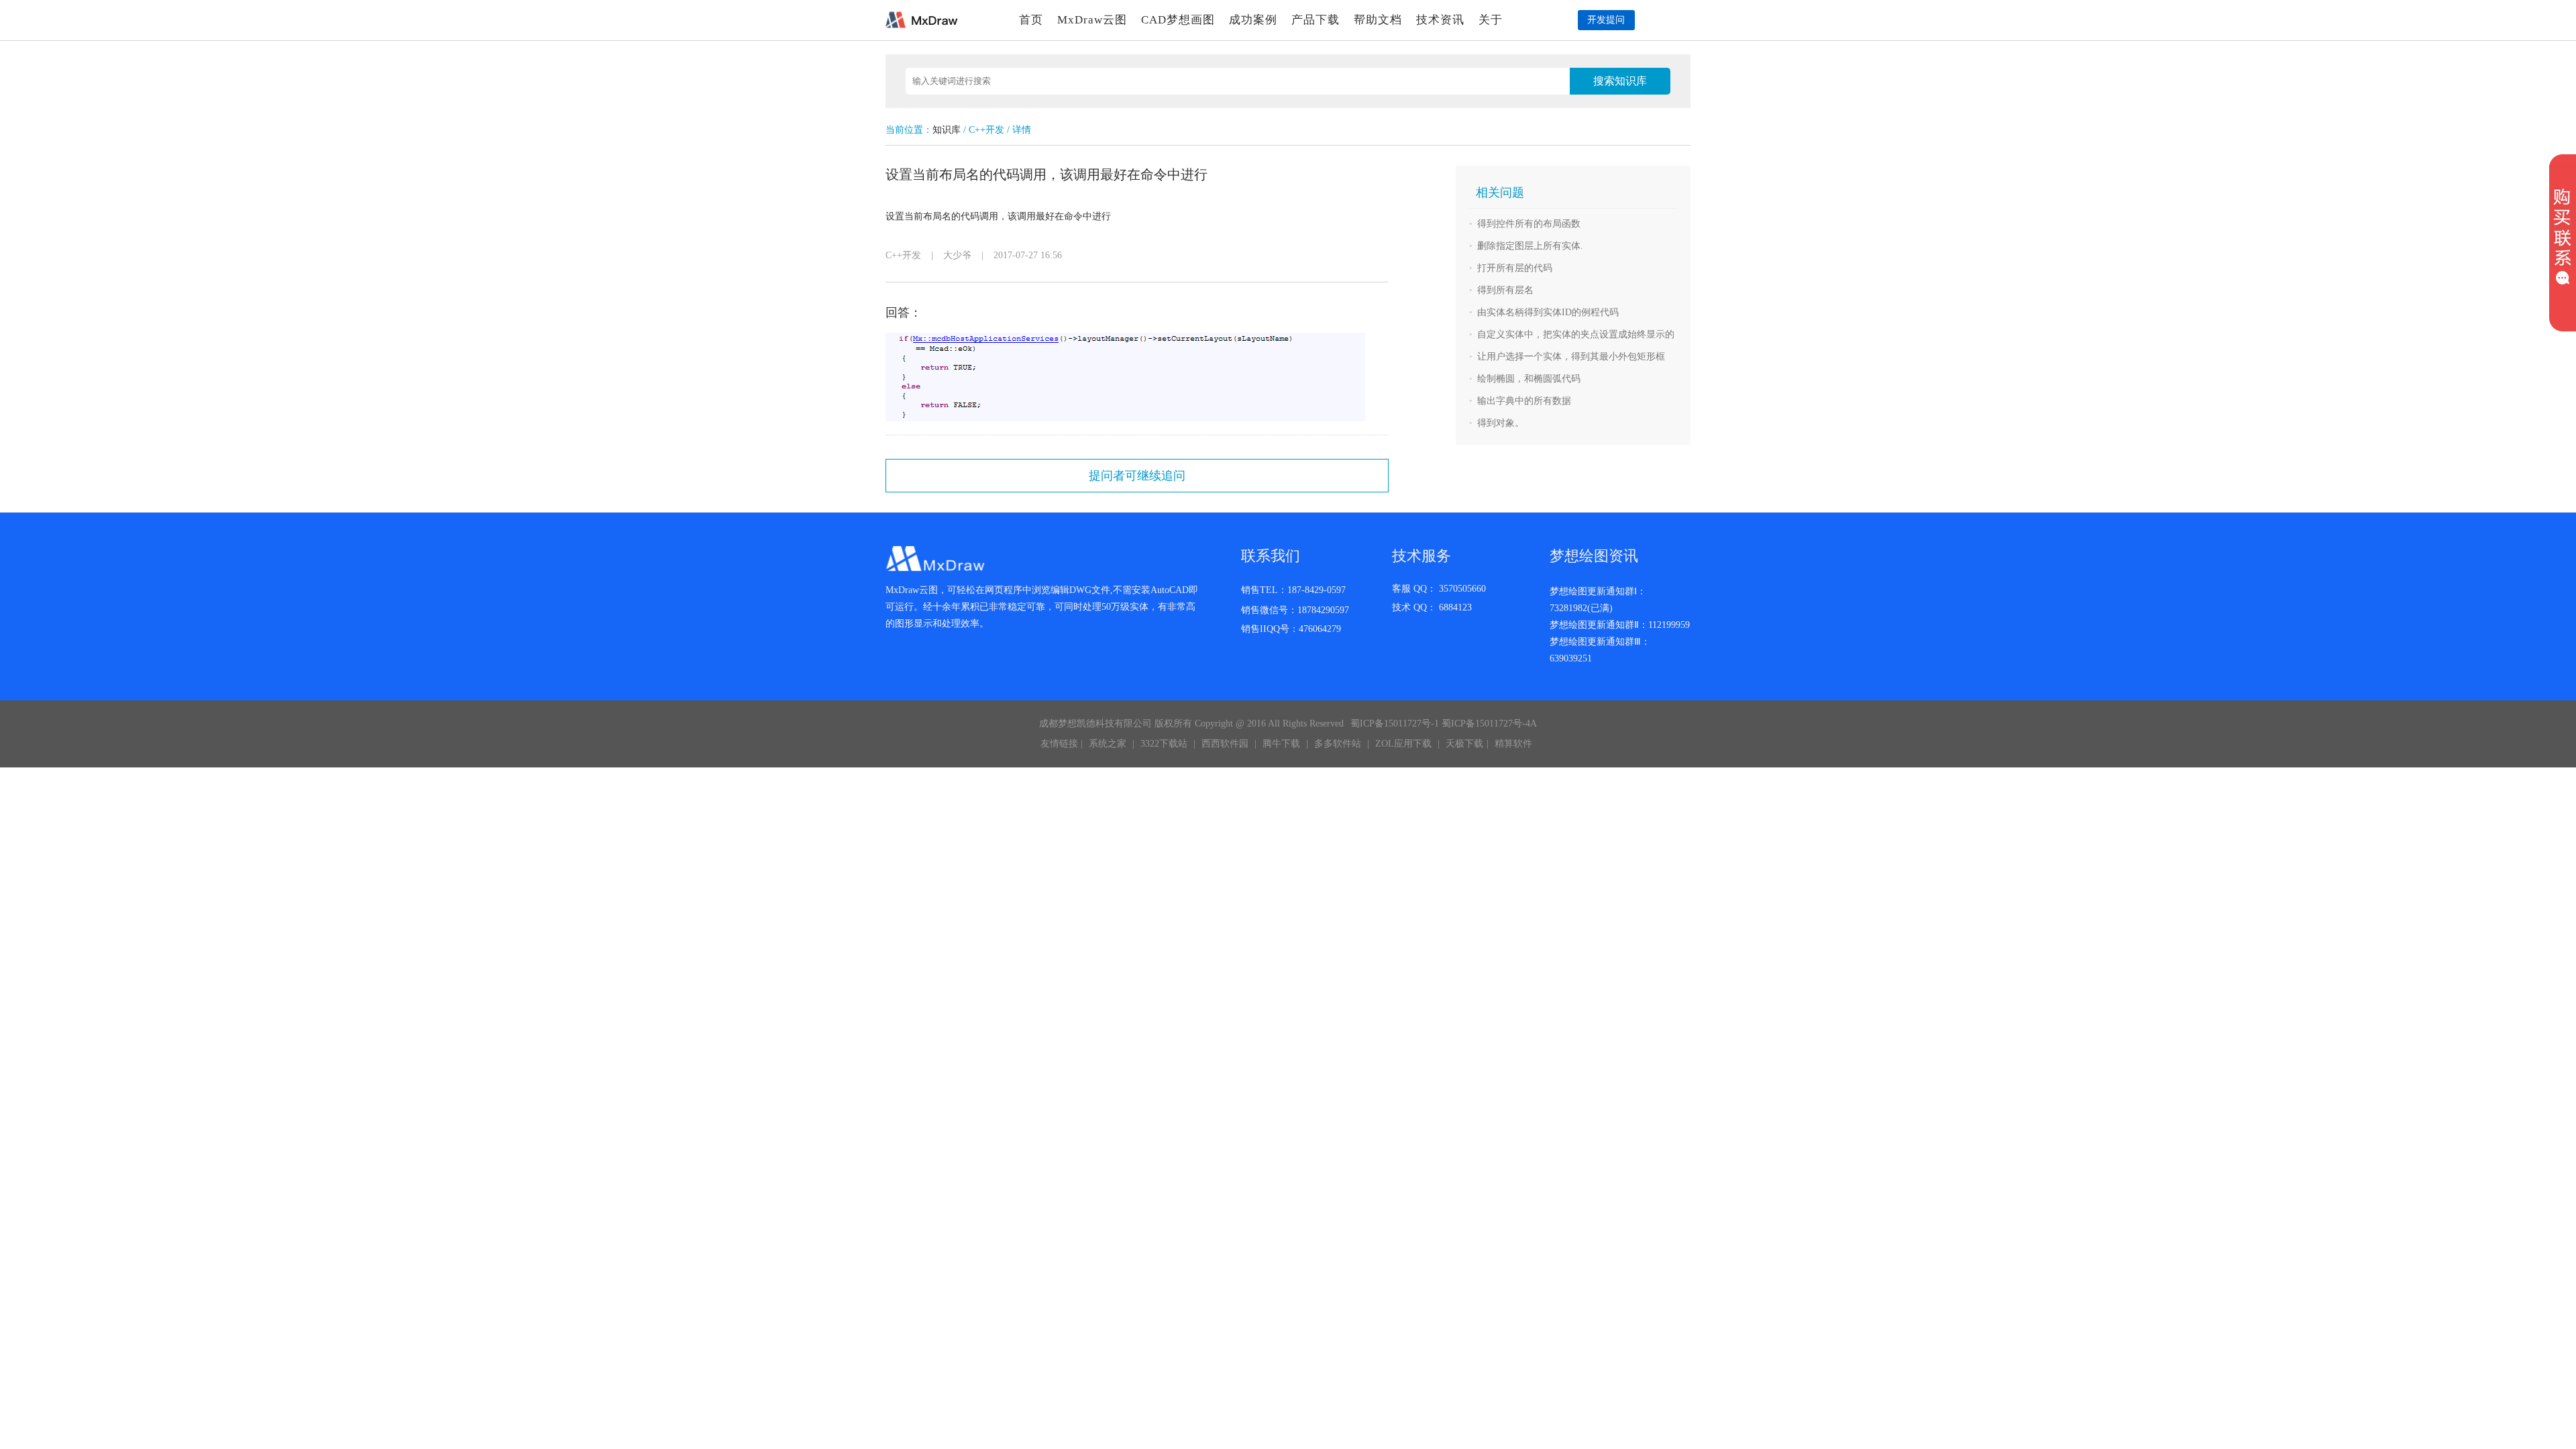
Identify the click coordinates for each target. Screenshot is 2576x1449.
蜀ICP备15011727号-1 (1395, 723)
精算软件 (1513, 744)
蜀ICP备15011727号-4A (1489, 723)
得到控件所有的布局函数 (1529, 224)
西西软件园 (1225, 744)
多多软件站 (1338, 744)
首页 (1031, 20)
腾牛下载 (1281, 744)
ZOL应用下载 (1403, 744)
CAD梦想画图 (1178, 20)
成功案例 (1253, 20)
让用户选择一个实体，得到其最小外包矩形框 (1571, 357)
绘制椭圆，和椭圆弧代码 (1529, 379)
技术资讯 (1440, 20)
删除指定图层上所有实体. (1530, 246)
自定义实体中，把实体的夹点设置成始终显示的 (1576, 334)
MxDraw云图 (1092, 20)
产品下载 (1316, 20)
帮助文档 (1378, 20)
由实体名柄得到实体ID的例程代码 (1548, 312)
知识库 (947, 130)
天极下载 (1464, 744)
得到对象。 (1501, 423)
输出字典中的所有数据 (1524, 401)
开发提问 (1606, 20)
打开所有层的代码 (1515, 268)
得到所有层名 (1505, 290)
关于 (1491, 20)
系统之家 (1108, 744)
